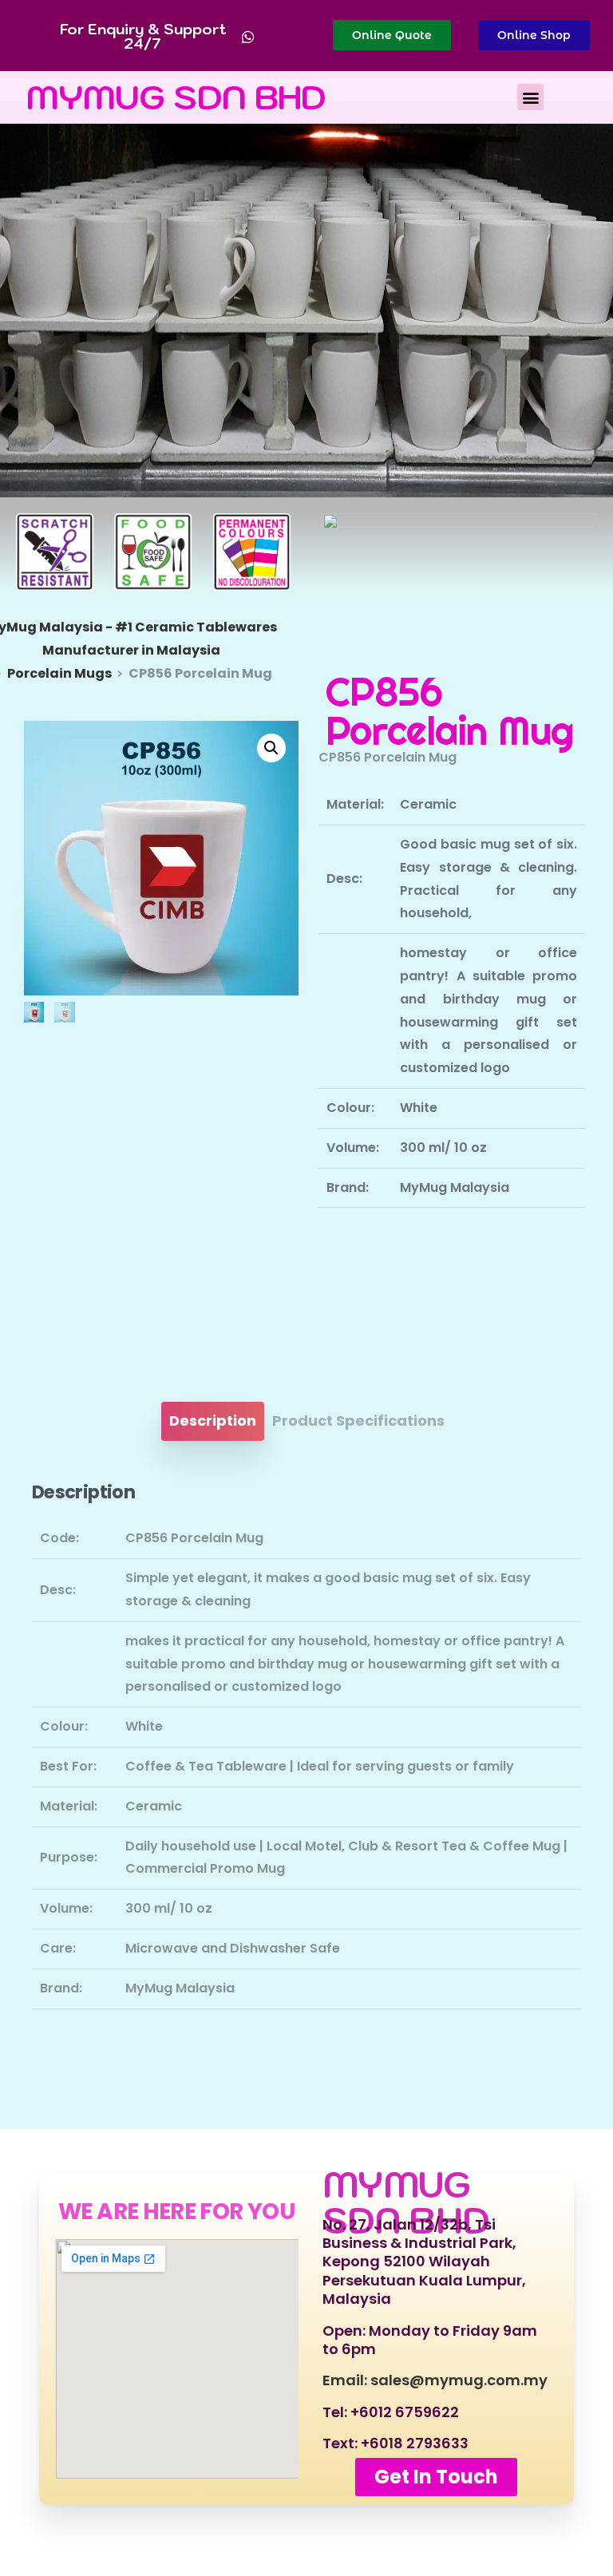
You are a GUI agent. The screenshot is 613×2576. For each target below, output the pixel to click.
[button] (530, 97)
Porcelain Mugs (59, 673)
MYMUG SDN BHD (176, 97)
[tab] (213, 1421)
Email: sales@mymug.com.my (435, 2380)
